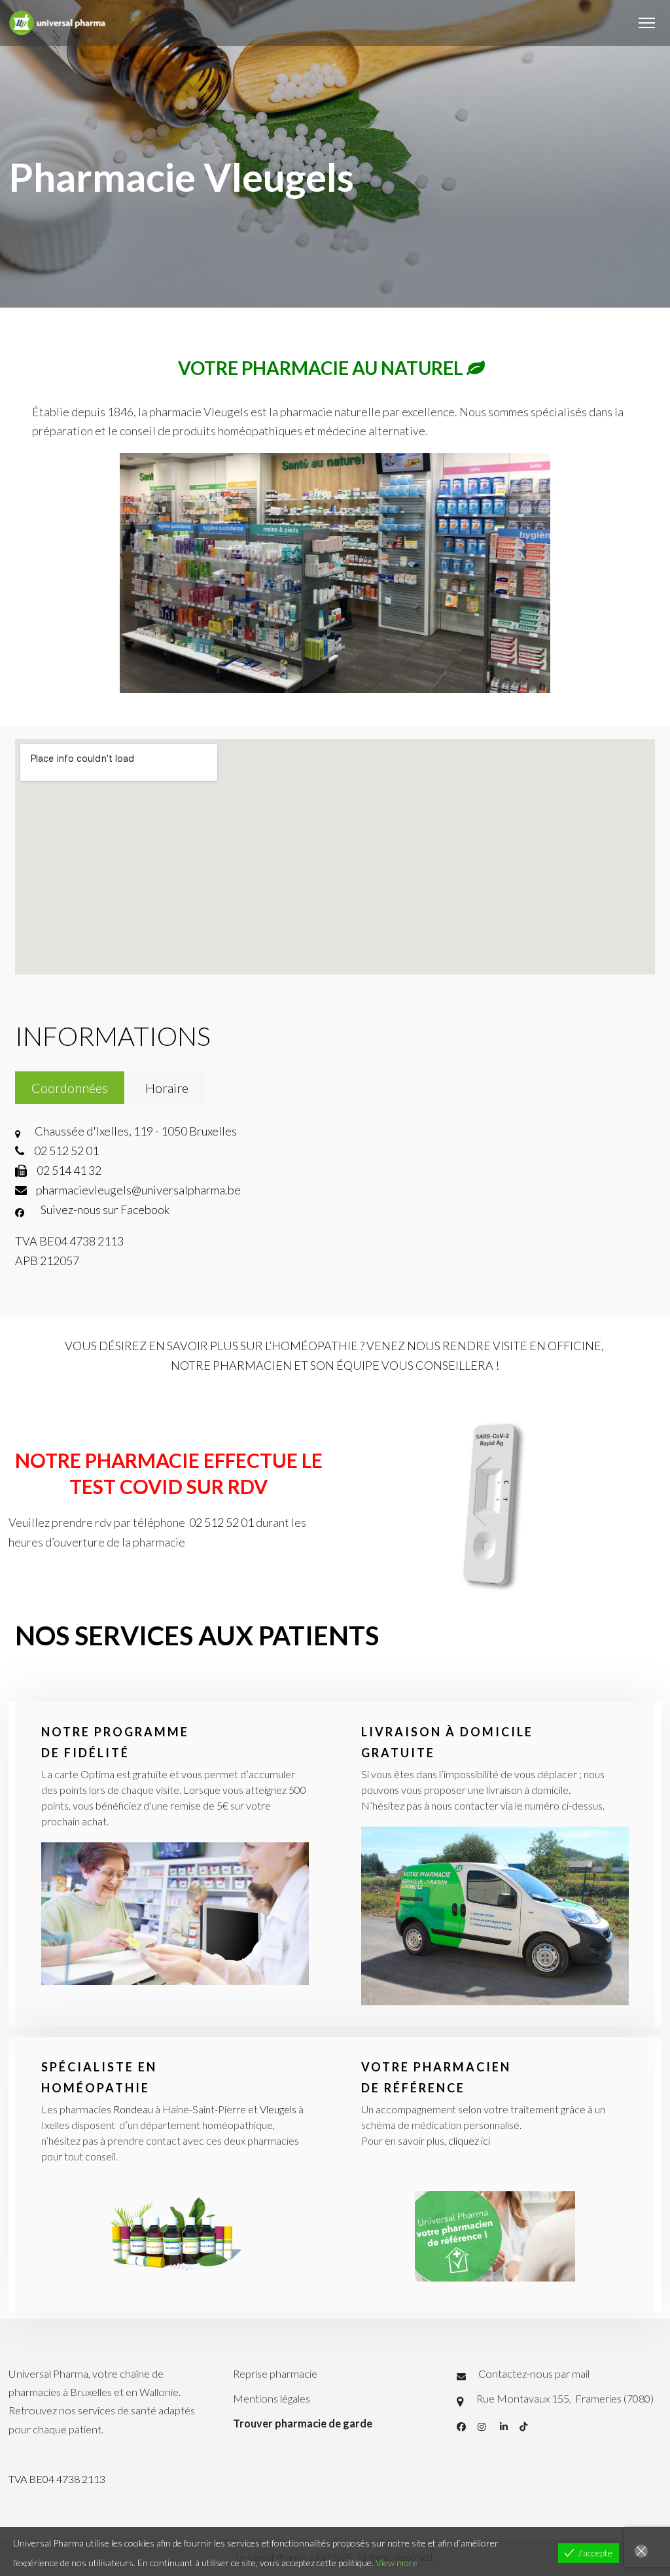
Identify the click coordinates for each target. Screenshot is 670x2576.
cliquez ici (469, 2140)
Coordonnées (70, 1088)
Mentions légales (272, 2398)
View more (397, 2563)
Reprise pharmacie (275, 2373)
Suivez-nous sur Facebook (104, 1209)
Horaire (167, 1088)
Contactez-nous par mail (534, 2373)
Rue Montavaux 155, (525, 2398)
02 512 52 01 (221, 1522)
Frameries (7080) (613, 2398)
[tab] (70, 1088)
